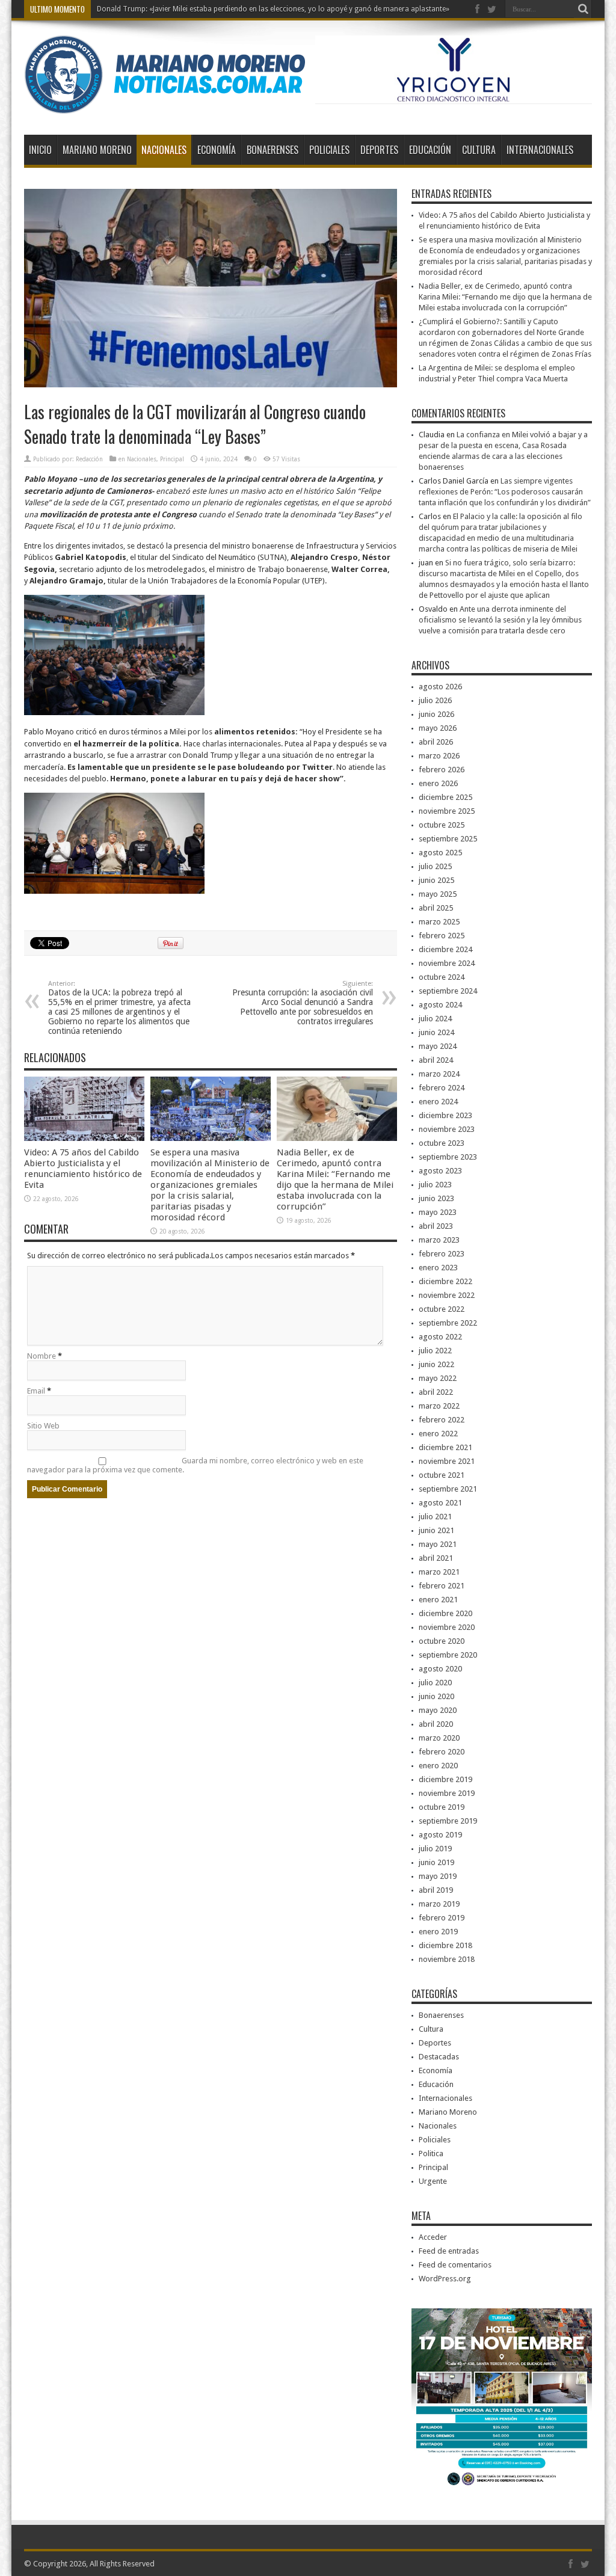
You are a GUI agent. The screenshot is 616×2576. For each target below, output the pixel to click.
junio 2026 (436, 714)
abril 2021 (436, 1558)
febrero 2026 (442, 770)
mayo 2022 (438, 1378)
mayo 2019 (438, 1876)
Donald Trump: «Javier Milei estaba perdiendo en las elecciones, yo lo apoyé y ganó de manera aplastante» (273, 9)
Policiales (329, 150)
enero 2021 (438, 1600)
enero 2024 (438, 1102)
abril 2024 (436, 1060)
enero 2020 (438, 1766)
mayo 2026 (438, 728)
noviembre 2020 (447, 1627)
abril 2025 (436, 908)
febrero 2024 (442, 1088)
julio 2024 (435, 1019)
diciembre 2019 (445, 1779)
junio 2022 (436, 1364)
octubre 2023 (442, 1143)
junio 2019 (436, 1862)
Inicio (40, 150)
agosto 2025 (440, 853)
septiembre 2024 (448, 991)
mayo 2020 (438, 1710)
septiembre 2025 (448, 839)
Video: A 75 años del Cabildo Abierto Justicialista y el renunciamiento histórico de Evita (83, 1169)
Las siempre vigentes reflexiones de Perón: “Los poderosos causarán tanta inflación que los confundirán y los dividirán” (505, 492)
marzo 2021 (439, 1572)
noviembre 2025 (447, 811)
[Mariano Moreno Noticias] (165, 105)
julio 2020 (435, 1683)
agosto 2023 (440, 1171)
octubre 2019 (442, 1807)
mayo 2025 (438, 894)
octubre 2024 (442, 977)
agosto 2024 (440, 1005)
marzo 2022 (439, 1406)
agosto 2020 (440, 1669)
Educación (430, 150)
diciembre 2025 (445, 797)
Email (36, 1391)
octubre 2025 (442, 825)
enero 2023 (438, 1268)
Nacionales (164, 150)
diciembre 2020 (445, 1613)
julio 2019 (435, 1849)
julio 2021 (435, 1517)
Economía (217, 150)
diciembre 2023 (445, 1115)
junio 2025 (436, 880)
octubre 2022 (442, 1309)
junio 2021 (436, 1530)
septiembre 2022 (448, 1323)
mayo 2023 (438, 1212)
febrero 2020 (442, 1752)
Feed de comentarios (455, 2265)
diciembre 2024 (445, 949)
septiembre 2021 (448, 1489)
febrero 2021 (442, 1586)
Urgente (433, 2181)
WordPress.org (445, 2279)
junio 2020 (436, 1696)
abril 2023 (436, 1226)
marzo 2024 (439, 1074)
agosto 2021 (440, 1503)
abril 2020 (436, 1724)
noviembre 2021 (447, 1461)
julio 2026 (435, 700)
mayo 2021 (438, 1544)
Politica (431, 2153)
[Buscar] (583, 9)
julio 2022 (435, 1351)
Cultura (479, 150)
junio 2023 (436, 1198)
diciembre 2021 (445, 1447)
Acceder (433, 2237)
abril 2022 (436, 1392)
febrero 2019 (442, 1918)
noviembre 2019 (447, 1793)
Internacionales (540, 150)
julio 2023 (435, 1185)
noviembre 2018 (447, 1959)
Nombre (42, 1356)
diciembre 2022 (445, 1281)
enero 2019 (438, 1932)
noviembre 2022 (447, 1295)
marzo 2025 (439, 922)
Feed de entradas (449, 2251)
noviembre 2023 (447, 1129)
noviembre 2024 (447, 963)
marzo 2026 (439, 756)
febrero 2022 (442, 1420)
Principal (172, 459)
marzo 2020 (439, 1738)
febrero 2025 (442, 936)
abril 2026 (436, 742)
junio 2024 (436, 1032)
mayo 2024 (438, 1046)
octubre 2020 (442, 1641)
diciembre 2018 (445, 1945)
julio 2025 (435, 866)
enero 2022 (438, 1434)
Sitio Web (43, 1426)
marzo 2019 (439, 1904)
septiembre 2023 (448, 1157)
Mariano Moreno (97, 150)
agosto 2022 (440, 1337)
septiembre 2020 (448, 1655)
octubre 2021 (442, 1475)
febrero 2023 (442, 1254)
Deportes (379, 150)
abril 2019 (436, 1890)
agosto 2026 (440, 687)
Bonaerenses (273, 150)
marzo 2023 (439, 1240)
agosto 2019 (440, 1835)
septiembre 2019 (448, 1821)
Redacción (89, 459)
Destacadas (439, 2057)
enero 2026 (438, 783)
